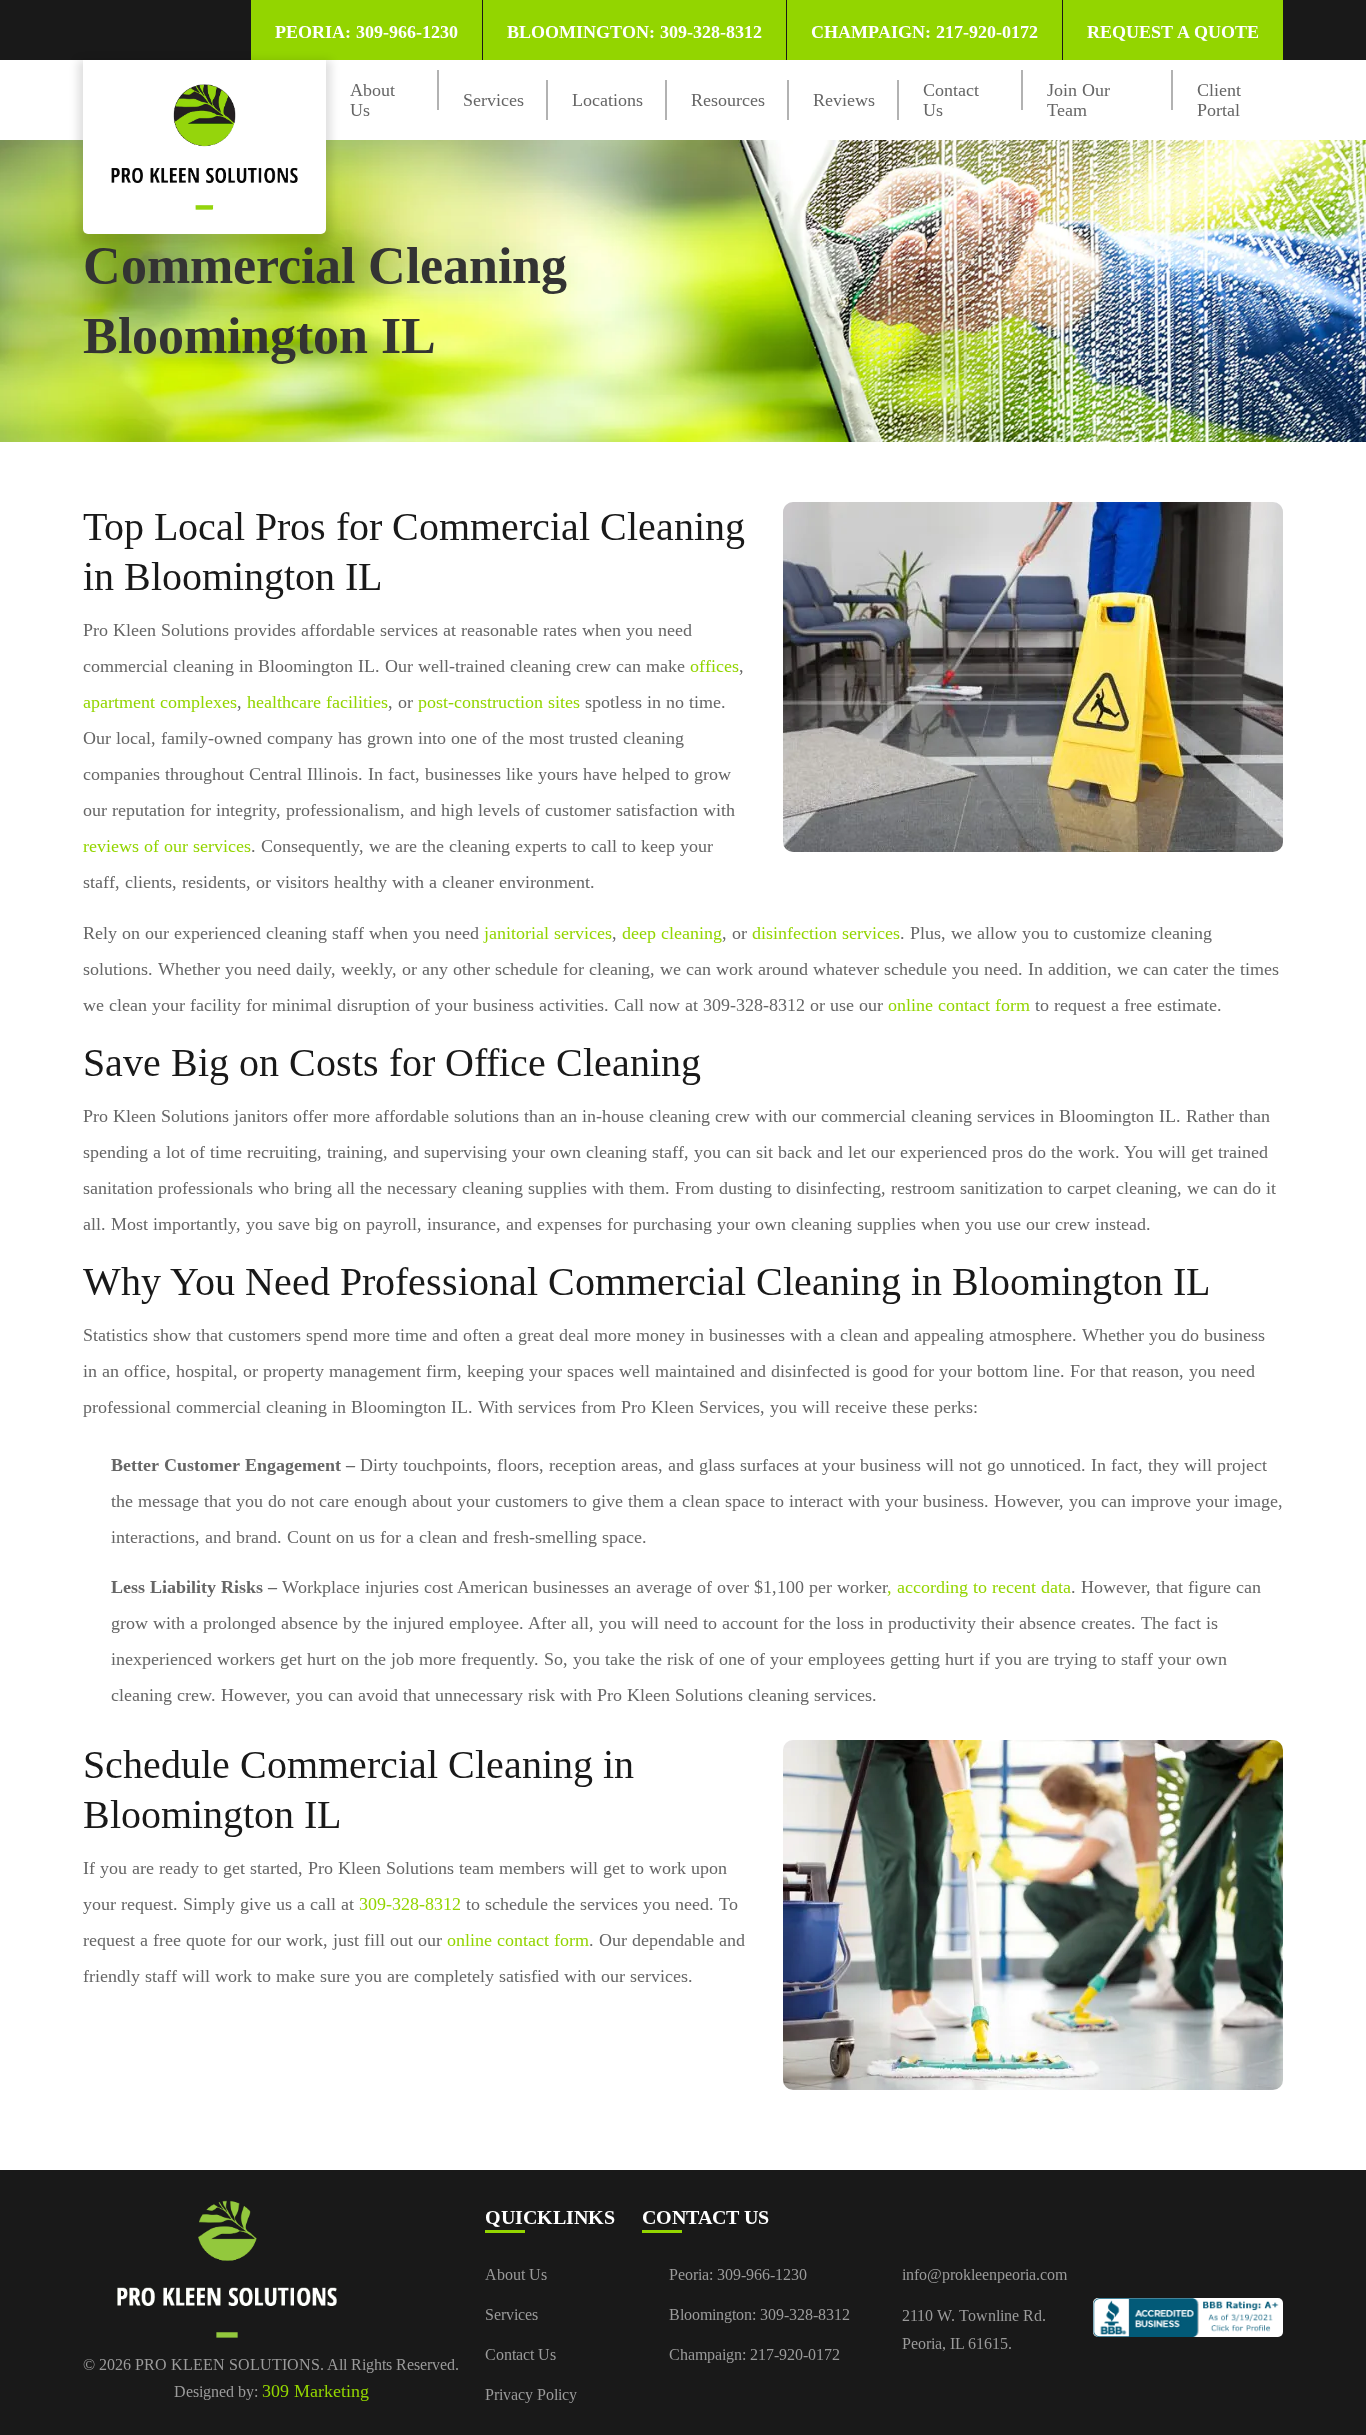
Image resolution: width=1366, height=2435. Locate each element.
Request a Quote (1173, 32)
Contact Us (520, 2354)
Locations (607, 100)
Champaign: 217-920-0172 (924, 32)
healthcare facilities (317, 702)
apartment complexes (160, 702)
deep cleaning (672, 933)
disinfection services (826, 933)
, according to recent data (979, 1587)
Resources (728, 100)
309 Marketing (315, 2391)
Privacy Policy (531, 2394)
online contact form (959, 1005)
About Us (516, 2274)
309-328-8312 (410, 1904)
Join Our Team (1078, 100)
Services (493, 100)
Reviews (844, 100)
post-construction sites (499, 702)
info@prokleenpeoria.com (984, 2274)
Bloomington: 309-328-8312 (634, 32)
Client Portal (1219, 100)
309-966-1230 (762, 2274)
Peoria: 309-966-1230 (366, 32)
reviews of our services (167, 846)
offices (714, 666)
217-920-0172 (795, 2354)
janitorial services (548, 933)
